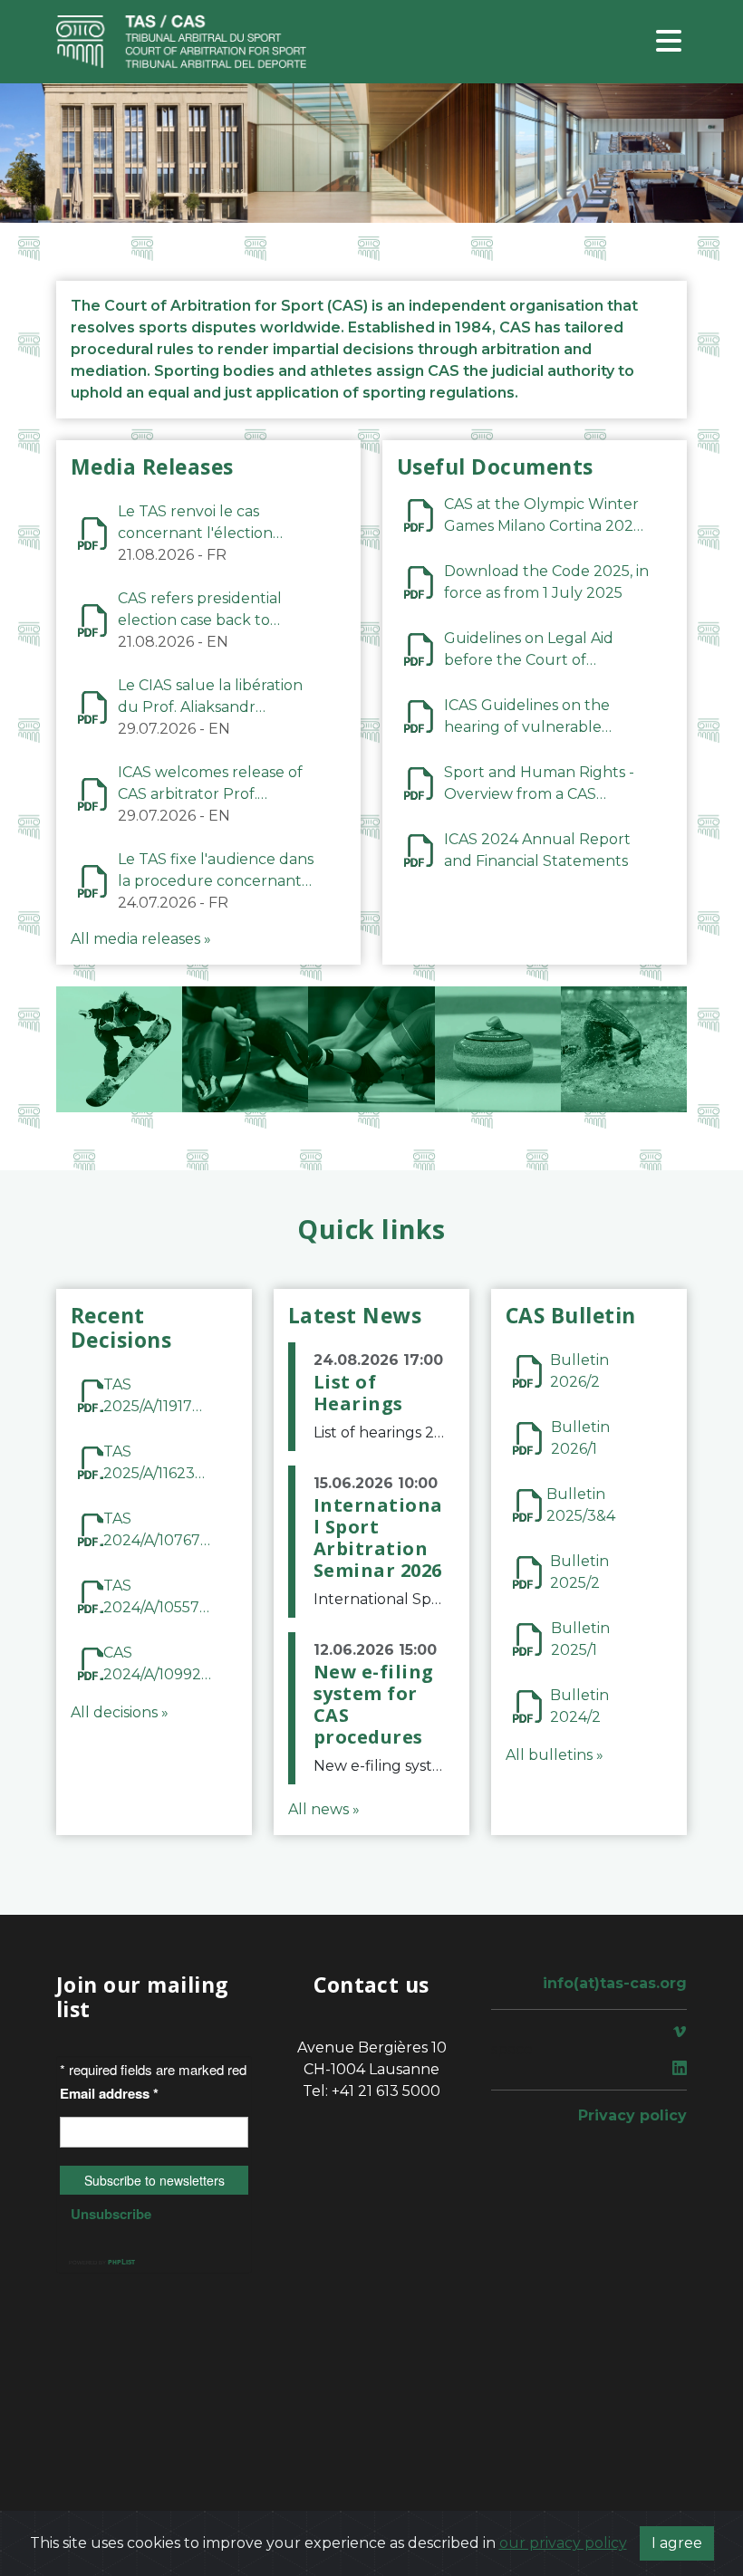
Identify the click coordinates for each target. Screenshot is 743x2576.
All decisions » (120, 1712)
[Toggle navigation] (669, 42)
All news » (324, 1809)
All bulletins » (555, 1755)
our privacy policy (563, 2543)
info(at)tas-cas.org (615, 1983)
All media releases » (141, 939)
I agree (677, 2543)
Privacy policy (632, 2115)
